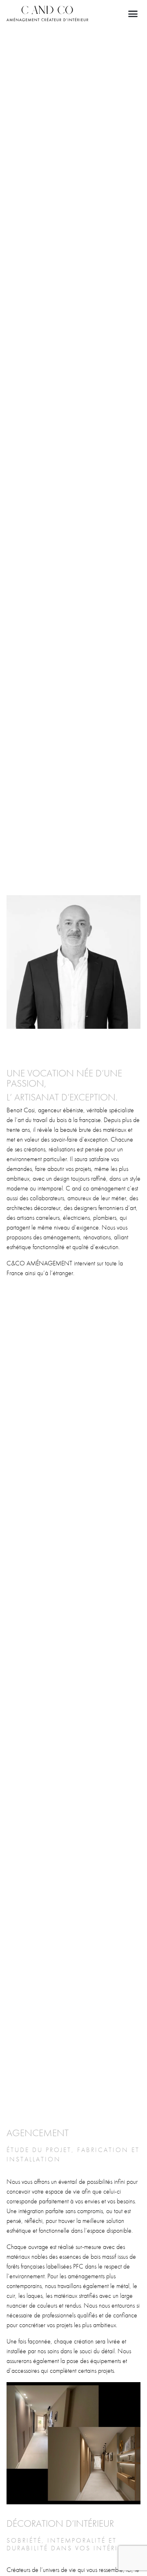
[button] (133, 13)
